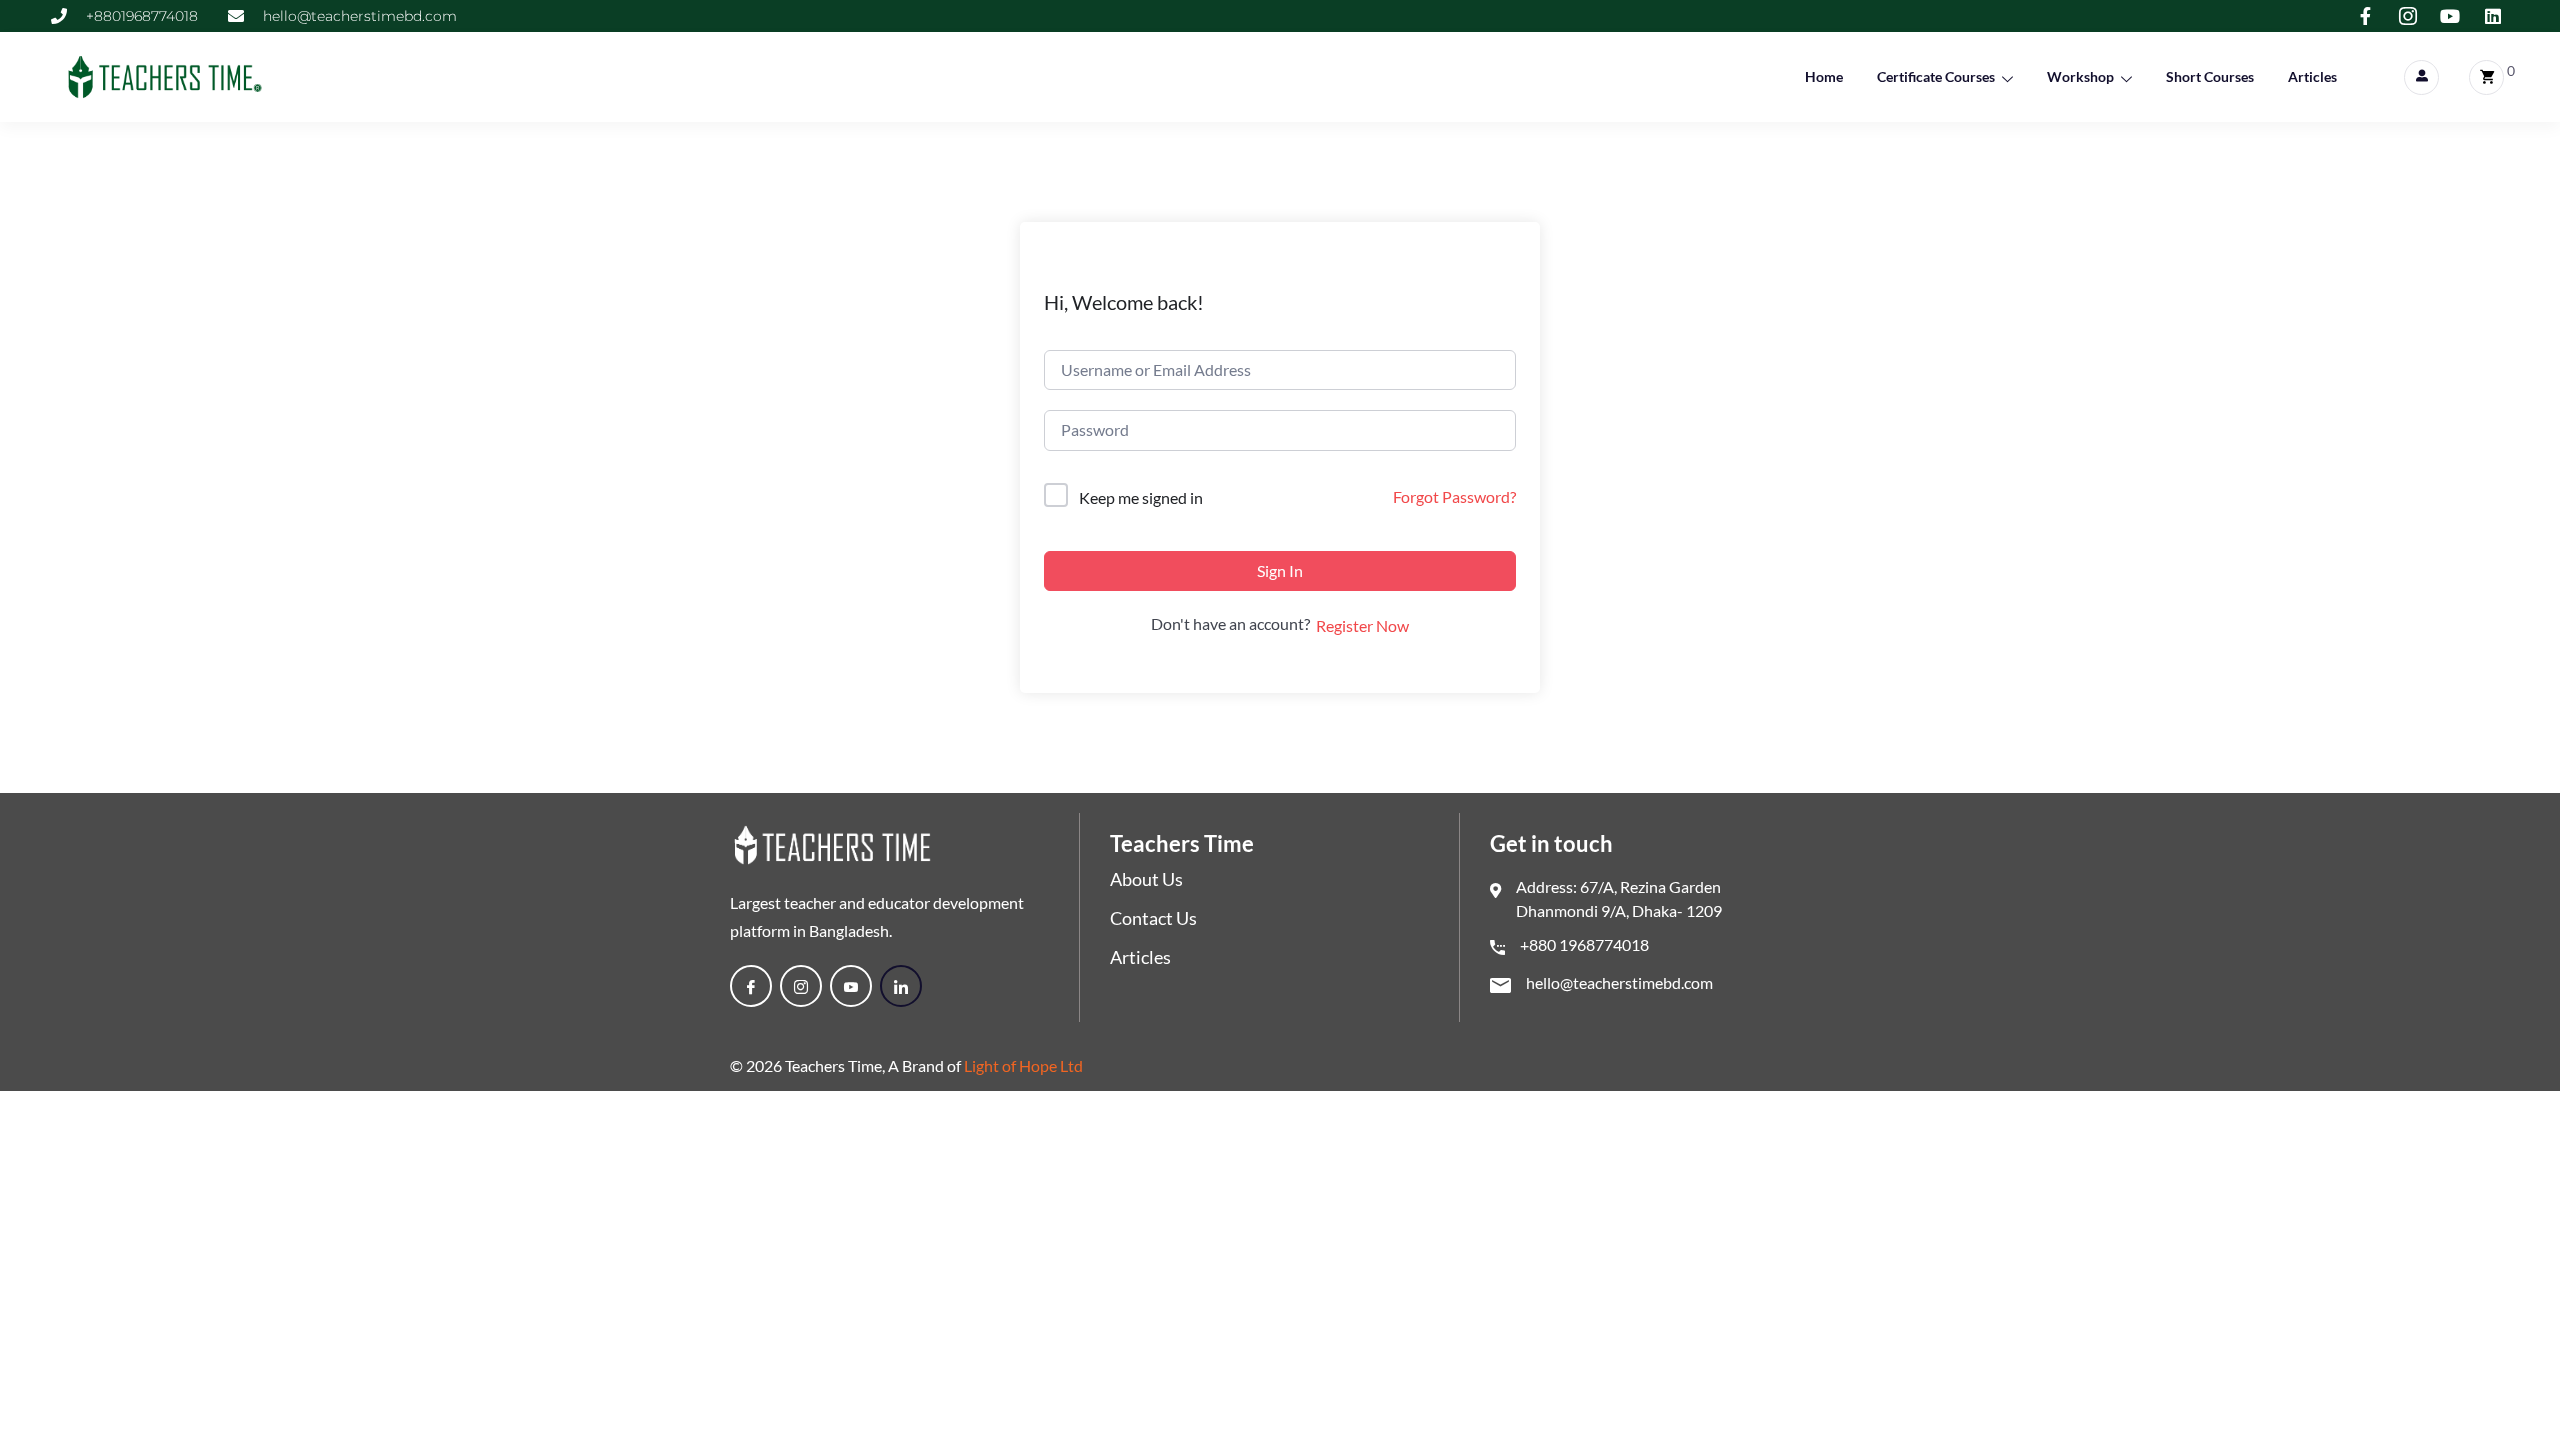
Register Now (1362, 625)
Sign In (1280, 570)
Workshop (2080, 76)
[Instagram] (801, 986)
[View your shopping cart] (2486, 77)
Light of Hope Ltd (1023, 1065)
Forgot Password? (1454, 496)
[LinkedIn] (901, 986)
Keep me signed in (1141, 497)
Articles (2312, 76)
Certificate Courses (1936, 76)
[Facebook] (751, 986)
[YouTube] (851, 986)
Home (1824, 76)
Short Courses (2210, 76)
